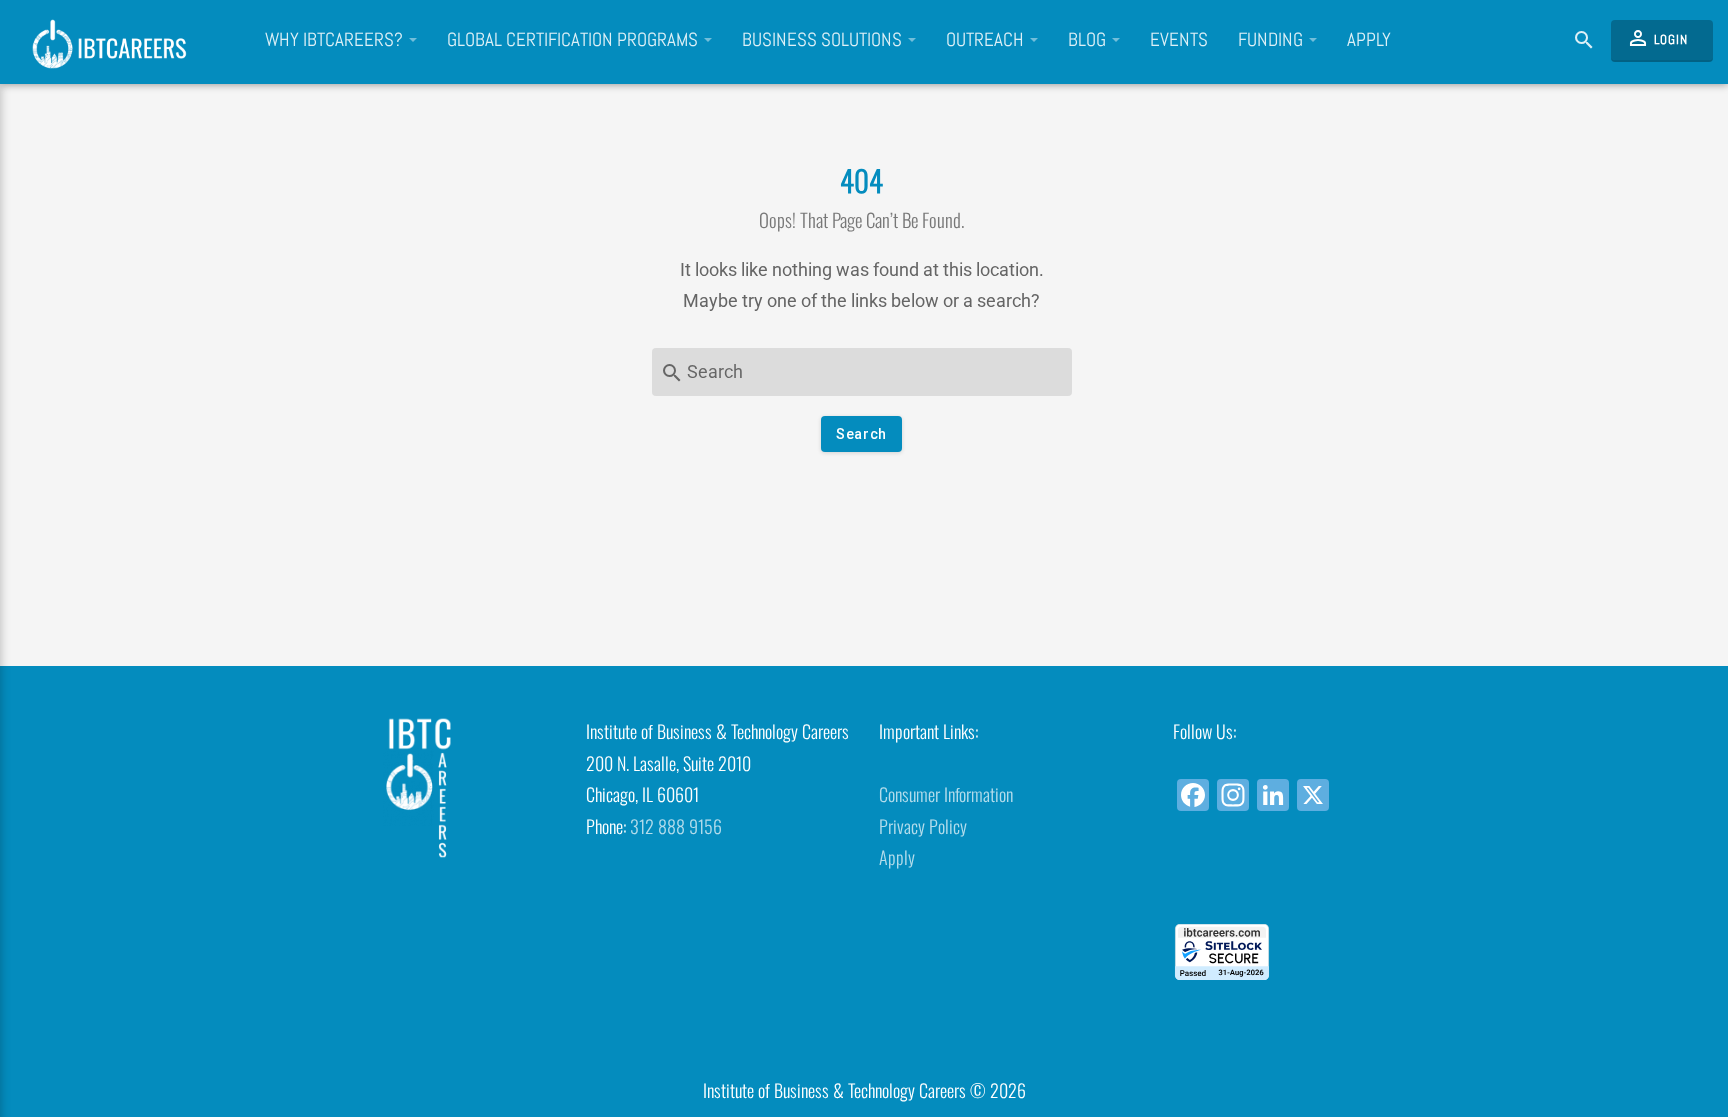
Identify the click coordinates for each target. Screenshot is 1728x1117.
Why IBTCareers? (336, 40)
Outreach (987, 40)
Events (1179, 40)
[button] (1304, 887)
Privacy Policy (923, 826)
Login (1657, 38)
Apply (1369, 40)
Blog (1089, 40)
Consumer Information (946, 794)
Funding (1272, 40)
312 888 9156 (676, 826)
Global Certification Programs (574, 40)
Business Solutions (824, 40)
